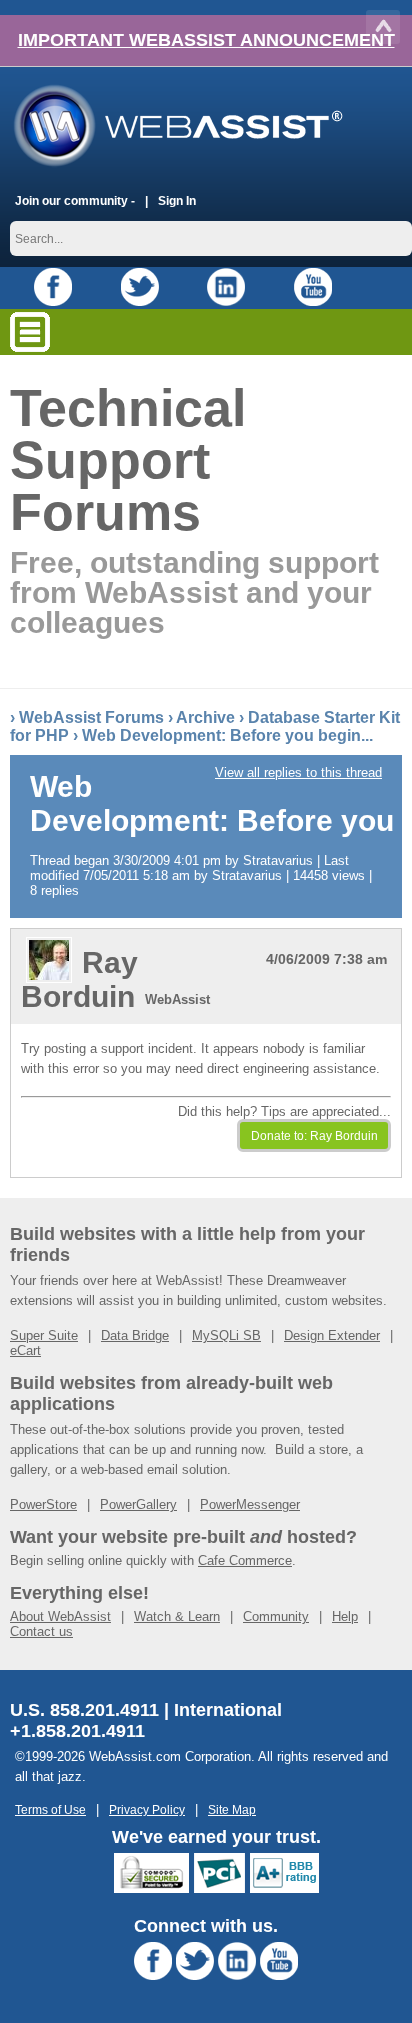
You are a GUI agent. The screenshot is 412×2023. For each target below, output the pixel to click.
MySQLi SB (226, 1335)
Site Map (232, 1809)
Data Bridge (135, 1335)
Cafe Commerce (245, 1560)
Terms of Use (50, 1809)
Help (345, 1616)
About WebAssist (60, 1616)
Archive (205, 717)
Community (276, 1616)
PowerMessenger (250, 1504)
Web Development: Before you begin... (227, 735)
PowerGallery (138, 1504)
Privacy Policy (147, 1809)
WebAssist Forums (91, 717)
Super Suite (44, 1335)
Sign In (177, 200)
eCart (25, 1350)
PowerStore (43, 1504)
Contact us (41, 1631)
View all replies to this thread (298, 772)
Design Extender (332, 1335)
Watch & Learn (177, 1616)
